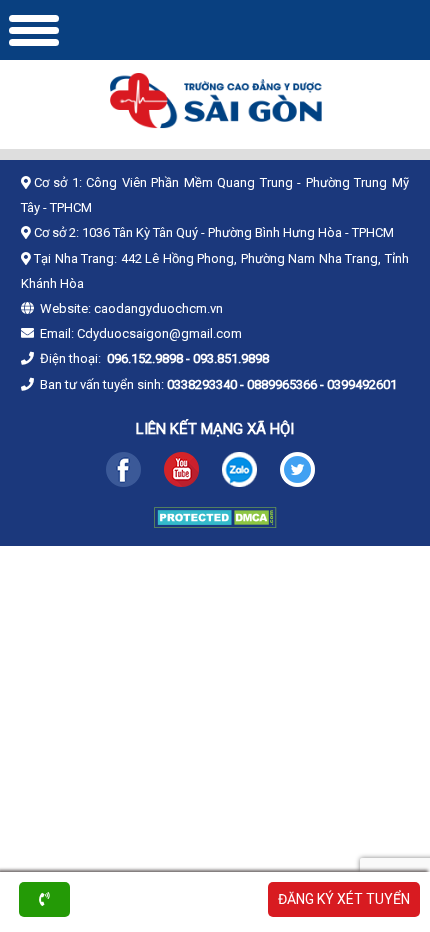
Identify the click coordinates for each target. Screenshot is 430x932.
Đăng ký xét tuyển (344, 899)
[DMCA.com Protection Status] (215, 523)
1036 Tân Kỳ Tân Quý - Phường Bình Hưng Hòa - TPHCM (238, 232)
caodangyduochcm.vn (158, 308)
